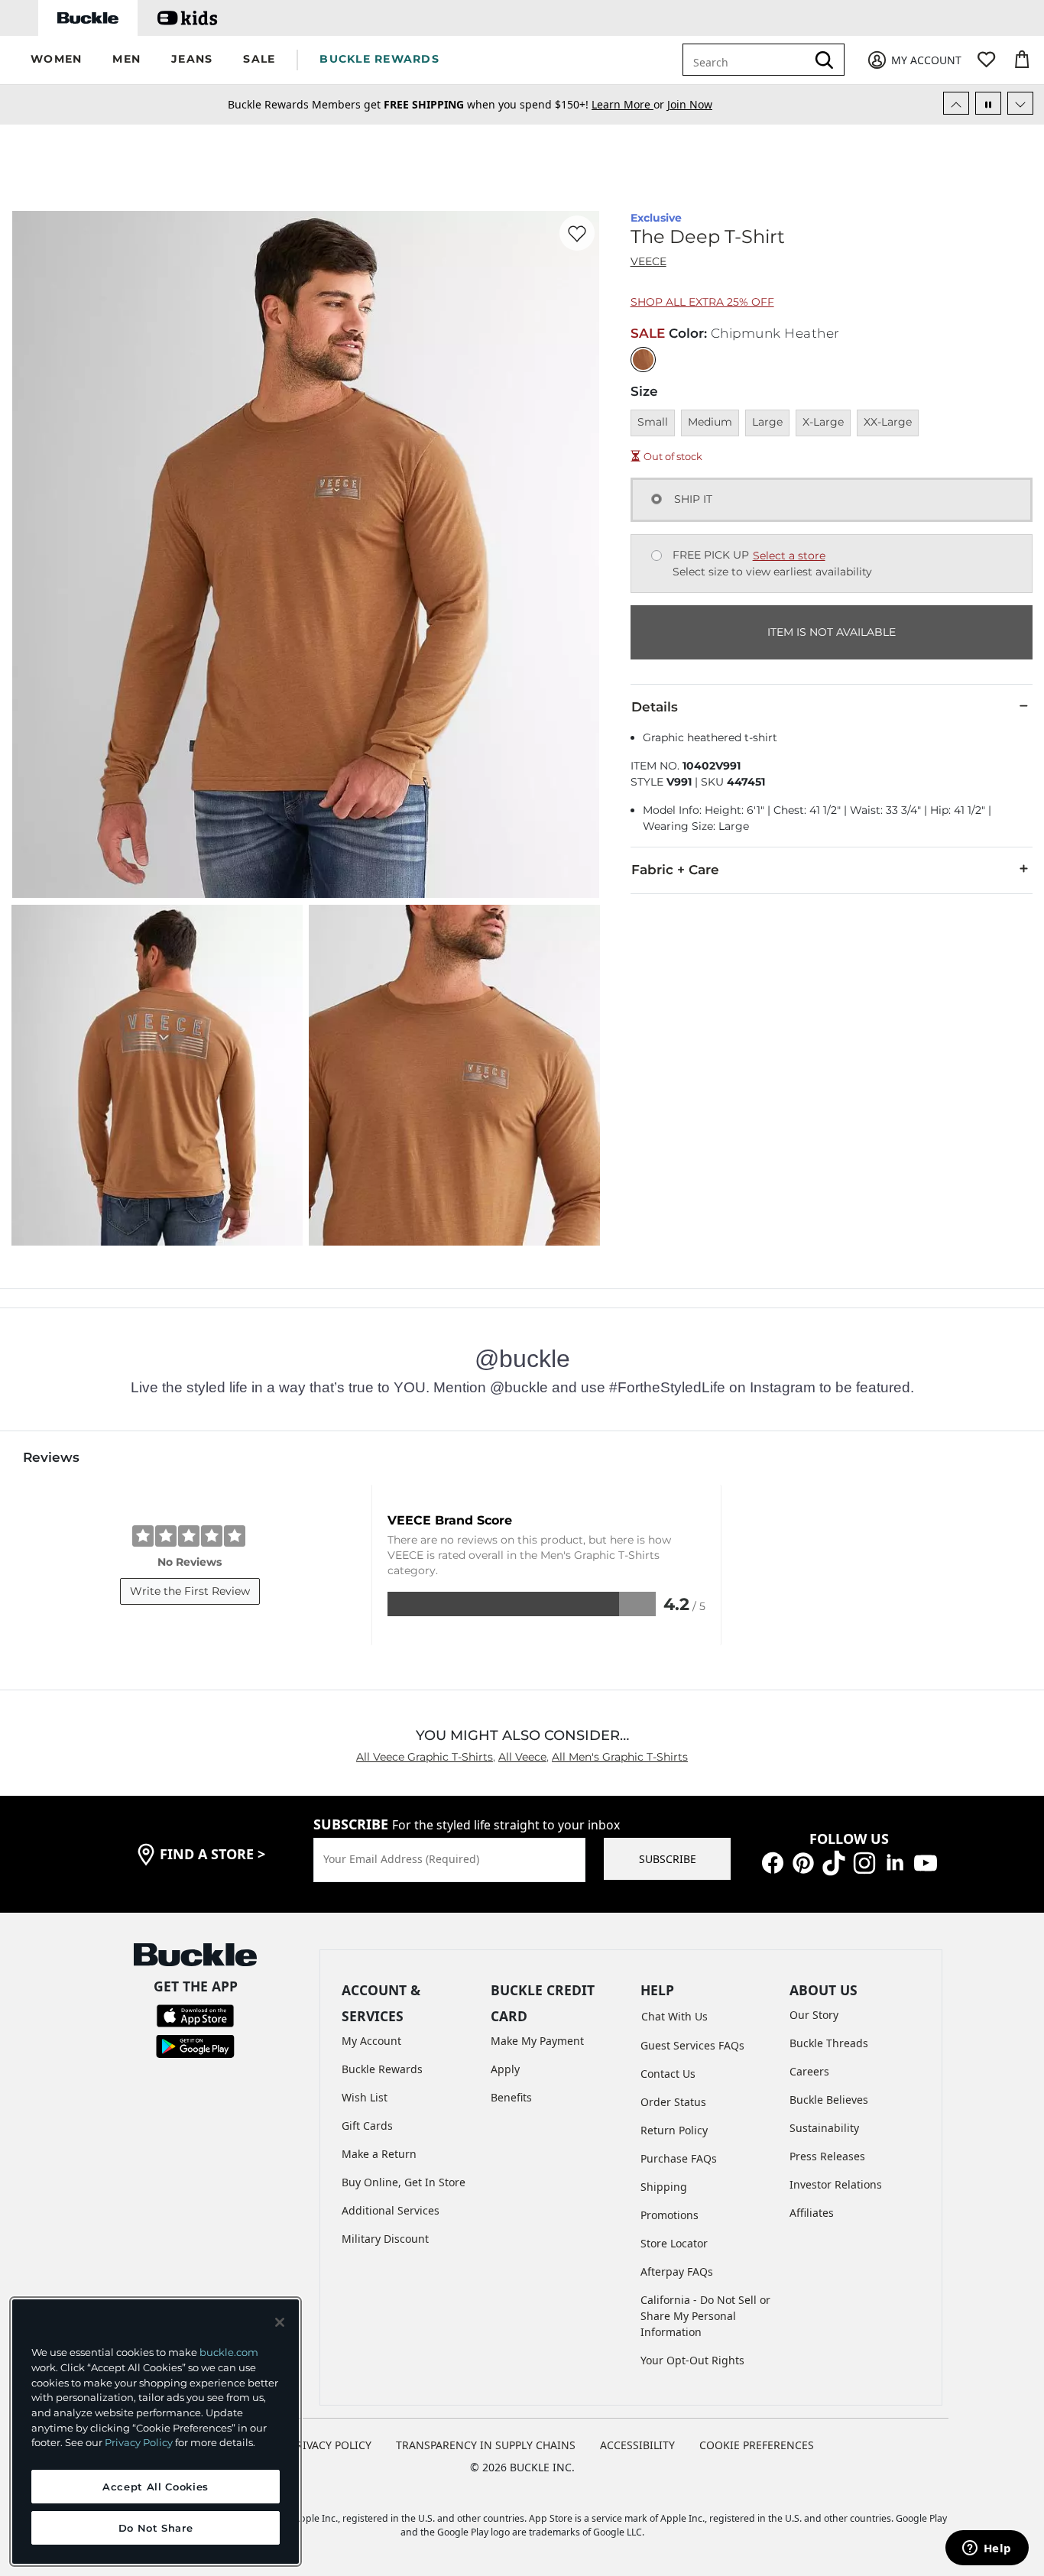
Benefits (511, 2097)
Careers (809, 2071)
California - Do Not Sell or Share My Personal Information (705, 2316)
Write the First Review (190, 1591)
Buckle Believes (829, 2100)
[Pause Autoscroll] (988, 103)
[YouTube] (926, 1861)
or (629, 104)
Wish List (365, 2097)
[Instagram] (864, 1861)
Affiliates (812, 2213)
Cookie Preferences (757, 2445)
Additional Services (391, 2210)
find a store (212, 1854)
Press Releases (827, 2156)
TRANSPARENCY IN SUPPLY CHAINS (486, 2445)
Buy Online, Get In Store (404, 2182)
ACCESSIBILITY (637, 2445)
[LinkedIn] (895, 1861)
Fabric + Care (675, 870)
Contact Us (668, 2074)
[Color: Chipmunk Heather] (643, 360)
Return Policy (674, 2130)
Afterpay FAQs (677, 2271)
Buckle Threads (829, 2043)
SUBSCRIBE (668, 1859)
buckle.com (229, 2352)
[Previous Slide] (956, 103)
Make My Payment (537, 2041)
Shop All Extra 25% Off (702, 302)
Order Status (673, 2102)
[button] (56, 60)
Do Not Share (156, 2528)
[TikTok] (834, 1861)
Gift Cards (367, 2126)
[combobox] (747, 60)
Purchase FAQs (679, 2158)
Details (655, 707)
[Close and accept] (280, 2322)
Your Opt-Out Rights (692, 2360)
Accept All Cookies (156, 2487)
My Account (371, 2041)
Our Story (814, 2015)
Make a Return (379, 2154)
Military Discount (385, 2239)
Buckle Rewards (382, 2069)
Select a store (789, 556)
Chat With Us (674, 2016)
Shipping (664, 2187)
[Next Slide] (1020, 103)
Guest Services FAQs (692, 2045)
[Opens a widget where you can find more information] (987, 2549)
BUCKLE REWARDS (379, 59)
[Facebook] (773, 1861)
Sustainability (824, 2128)
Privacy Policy (139, 2442)
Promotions (670, 2215)
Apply (505, 2069)
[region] (156, 2432)
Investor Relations (836, 2184)
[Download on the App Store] (195, 2015)
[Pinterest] (803, 1861)
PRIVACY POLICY (331, 2445)
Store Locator (674, 2243)
